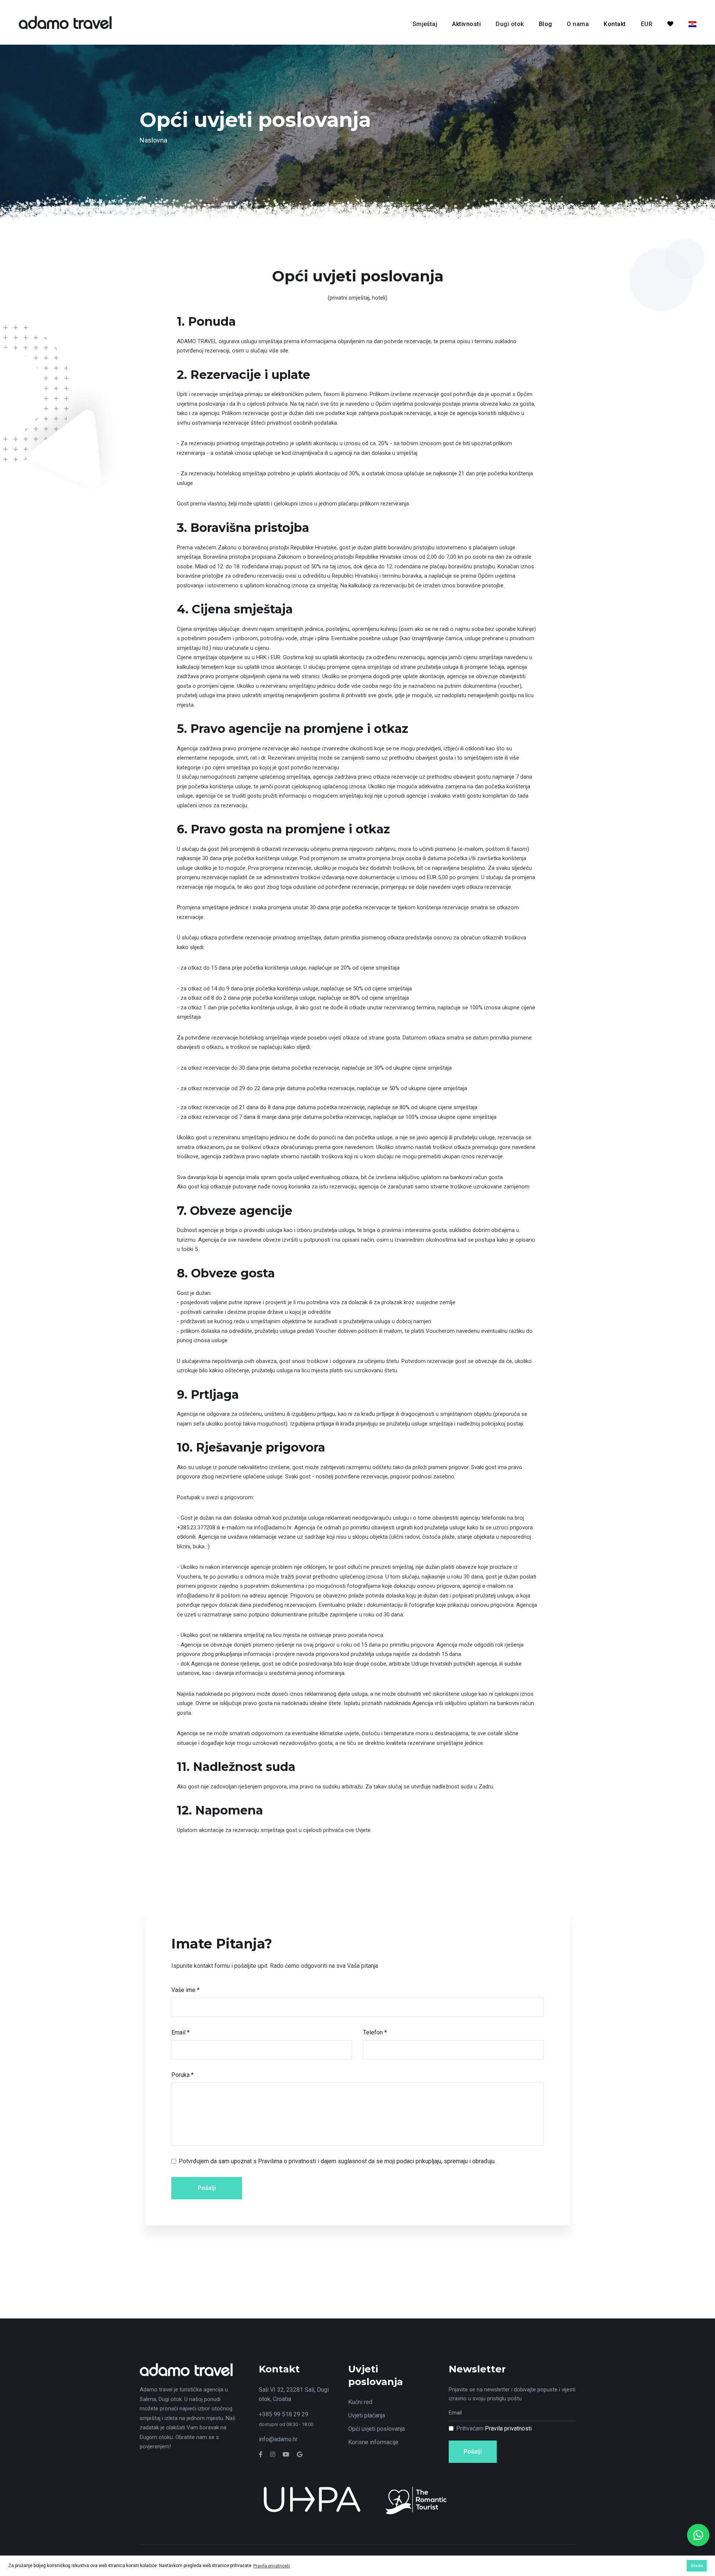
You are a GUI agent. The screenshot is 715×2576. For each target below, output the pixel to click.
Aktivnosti (466, 24)
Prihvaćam (494, 2428)
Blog (546, 24)
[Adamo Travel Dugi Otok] (65, 22)
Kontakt (615, 24)
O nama (578, 24)
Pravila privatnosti (508, 2428)
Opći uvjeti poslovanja (376, 2429)
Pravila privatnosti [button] (271, 2566)
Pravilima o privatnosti (287, 2161)
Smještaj (425, 24)
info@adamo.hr (278, 2439)
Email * (180, 2032)
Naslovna (153, 140)
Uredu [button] (697, 2566)
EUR (647, 24)
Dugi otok (510, 24)
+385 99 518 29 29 (284, 2414)
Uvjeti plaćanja (367, 2415)
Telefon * (375, 2032)
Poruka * (182, 2075)
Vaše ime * (185, 1990)
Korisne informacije (373, 2442)
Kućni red (360, 2402)
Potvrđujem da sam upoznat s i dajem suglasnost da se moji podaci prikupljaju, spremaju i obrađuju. (337, 2161)
